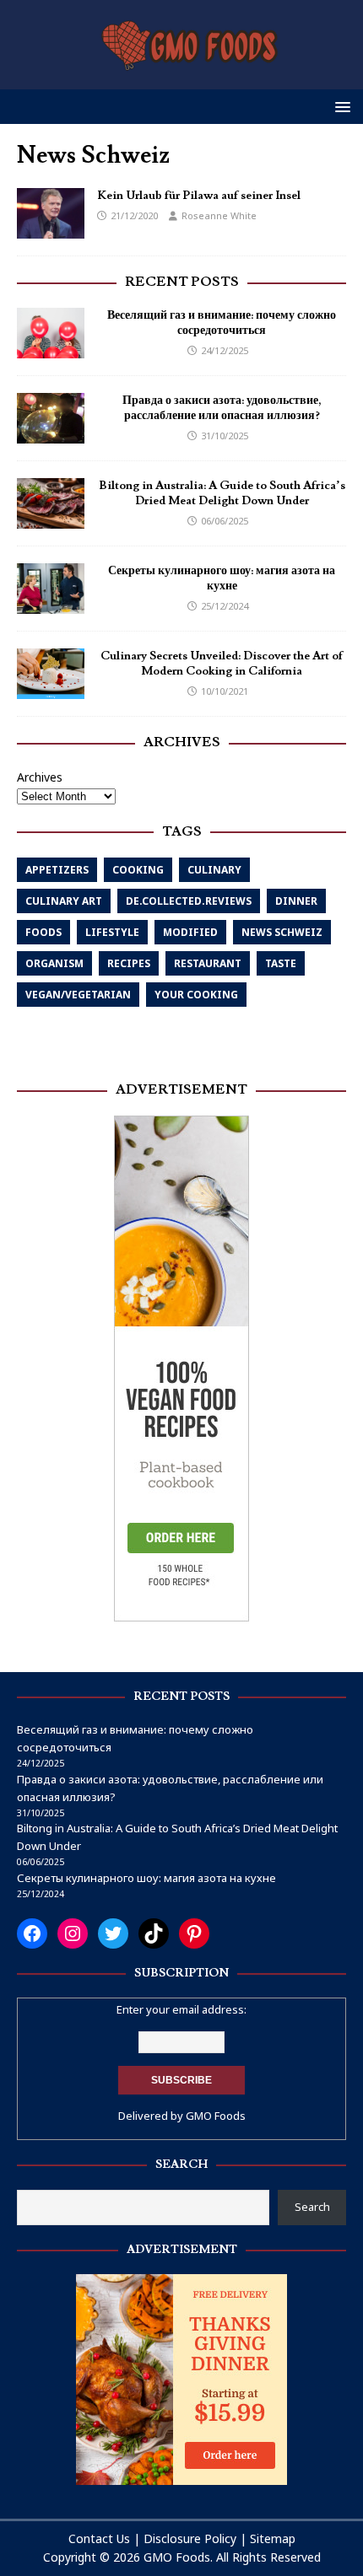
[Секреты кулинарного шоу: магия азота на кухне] (51, 604)
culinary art (64, 901)
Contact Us (99, 2538)
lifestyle (112, 932)
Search (312, 2207)
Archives (40, 777)
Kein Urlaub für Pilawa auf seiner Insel (199, 196)
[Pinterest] (194, 1933)
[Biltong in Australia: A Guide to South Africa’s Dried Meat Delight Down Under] (51, 519)
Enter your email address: (181, 2009)
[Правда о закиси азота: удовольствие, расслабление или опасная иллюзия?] (51, 434)
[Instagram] (73, 1933)
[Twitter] (113, 1933)
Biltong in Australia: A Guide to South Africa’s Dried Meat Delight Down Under (222, 493)
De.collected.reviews (189, 901)
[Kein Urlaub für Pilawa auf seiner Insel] (51, 229)
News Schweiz (282, 932)
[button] (340, 106)
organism (54, 963)
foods (43, 932)
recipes (129, 963)
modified (190, 932)
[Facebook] (32, 1933)
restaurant (208, 963)
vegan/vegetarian (78, 995)
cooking (138, 870)
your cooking (196, 995)
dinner (296, 901)
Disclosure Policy (190, 2538)
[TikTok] (154, 1933)
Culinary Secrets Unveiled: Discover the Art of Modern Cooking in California (222, 664)
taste (281, 963)
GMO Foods (216, 2116)
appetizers (57, 870)
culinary (214, 870)
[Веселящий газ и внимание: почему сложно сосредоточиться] (51, 349)
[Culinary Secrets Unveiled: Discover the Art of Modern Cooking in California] (51, 689)
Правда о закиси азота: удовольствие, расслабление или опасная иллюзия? (222, 408)
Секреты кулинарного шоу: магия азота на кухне (222, 578)
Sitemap (273, 2538)
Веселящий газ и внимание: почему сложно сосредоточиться (222, 323)
